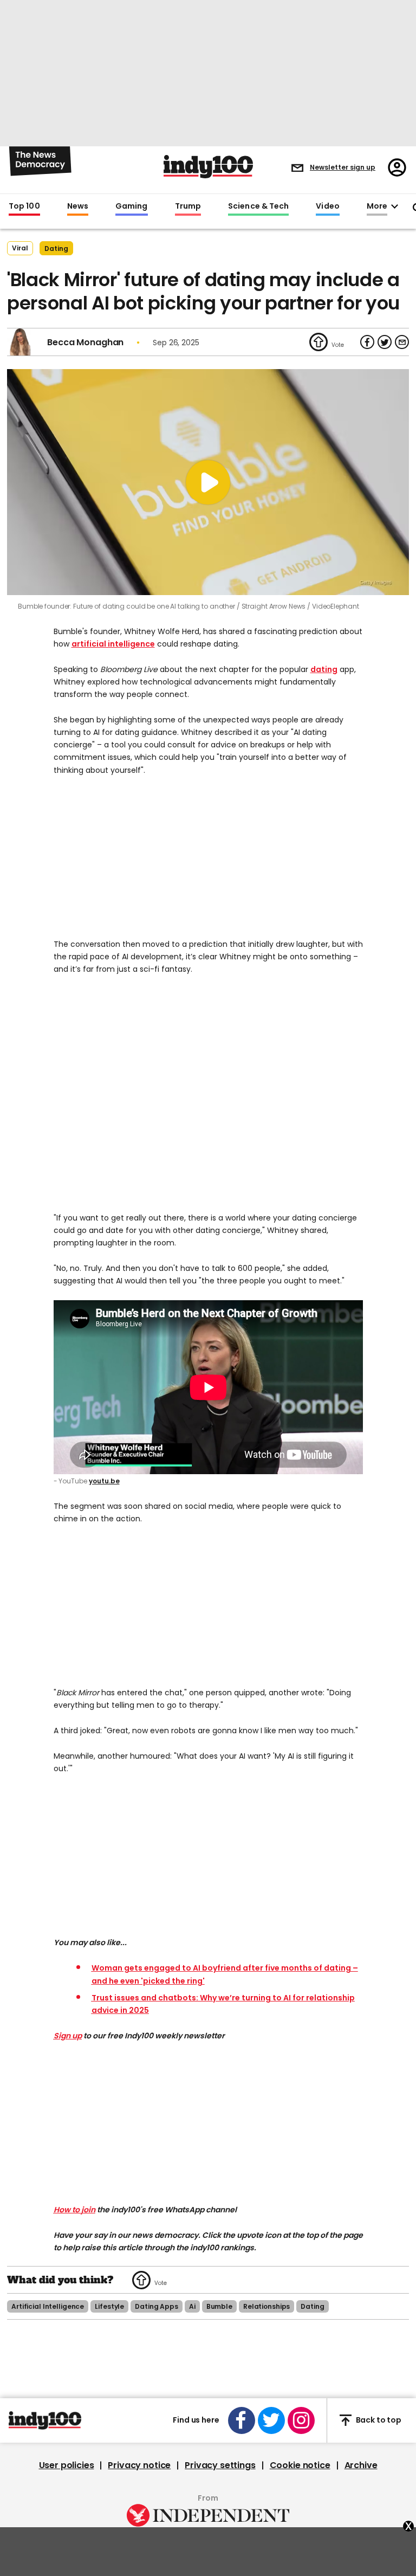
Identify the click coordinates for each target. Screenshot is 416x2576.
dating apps (157, 2306)
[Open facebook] (242, 2420)
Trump (188, 206)
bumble (219, 2306)
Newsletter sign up (343, 167)
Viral (20, 248)
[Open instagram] (301, 2420)
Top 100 (24, 206)
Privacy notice (139, 2465)
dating (56, 248)
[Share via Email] (402, 342)
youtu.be (104, 1481)
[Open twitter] (271, 2420)
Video (327, 206)
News (78, 206)
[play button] (208, 482)
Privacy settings (220, 2465)
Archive (361, 2465)
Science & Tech (258, 206)
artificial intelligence (113, 644)
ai (192, 2306)
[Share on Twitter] (385, 342)
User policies (67, 2465)
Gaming (132, 206)
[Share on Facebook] (367, 342)
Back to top (379, 2420)
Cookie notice (300, 2465)
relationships (266, 2306)
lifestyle (109, 2306)
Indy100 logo (208, 167)
